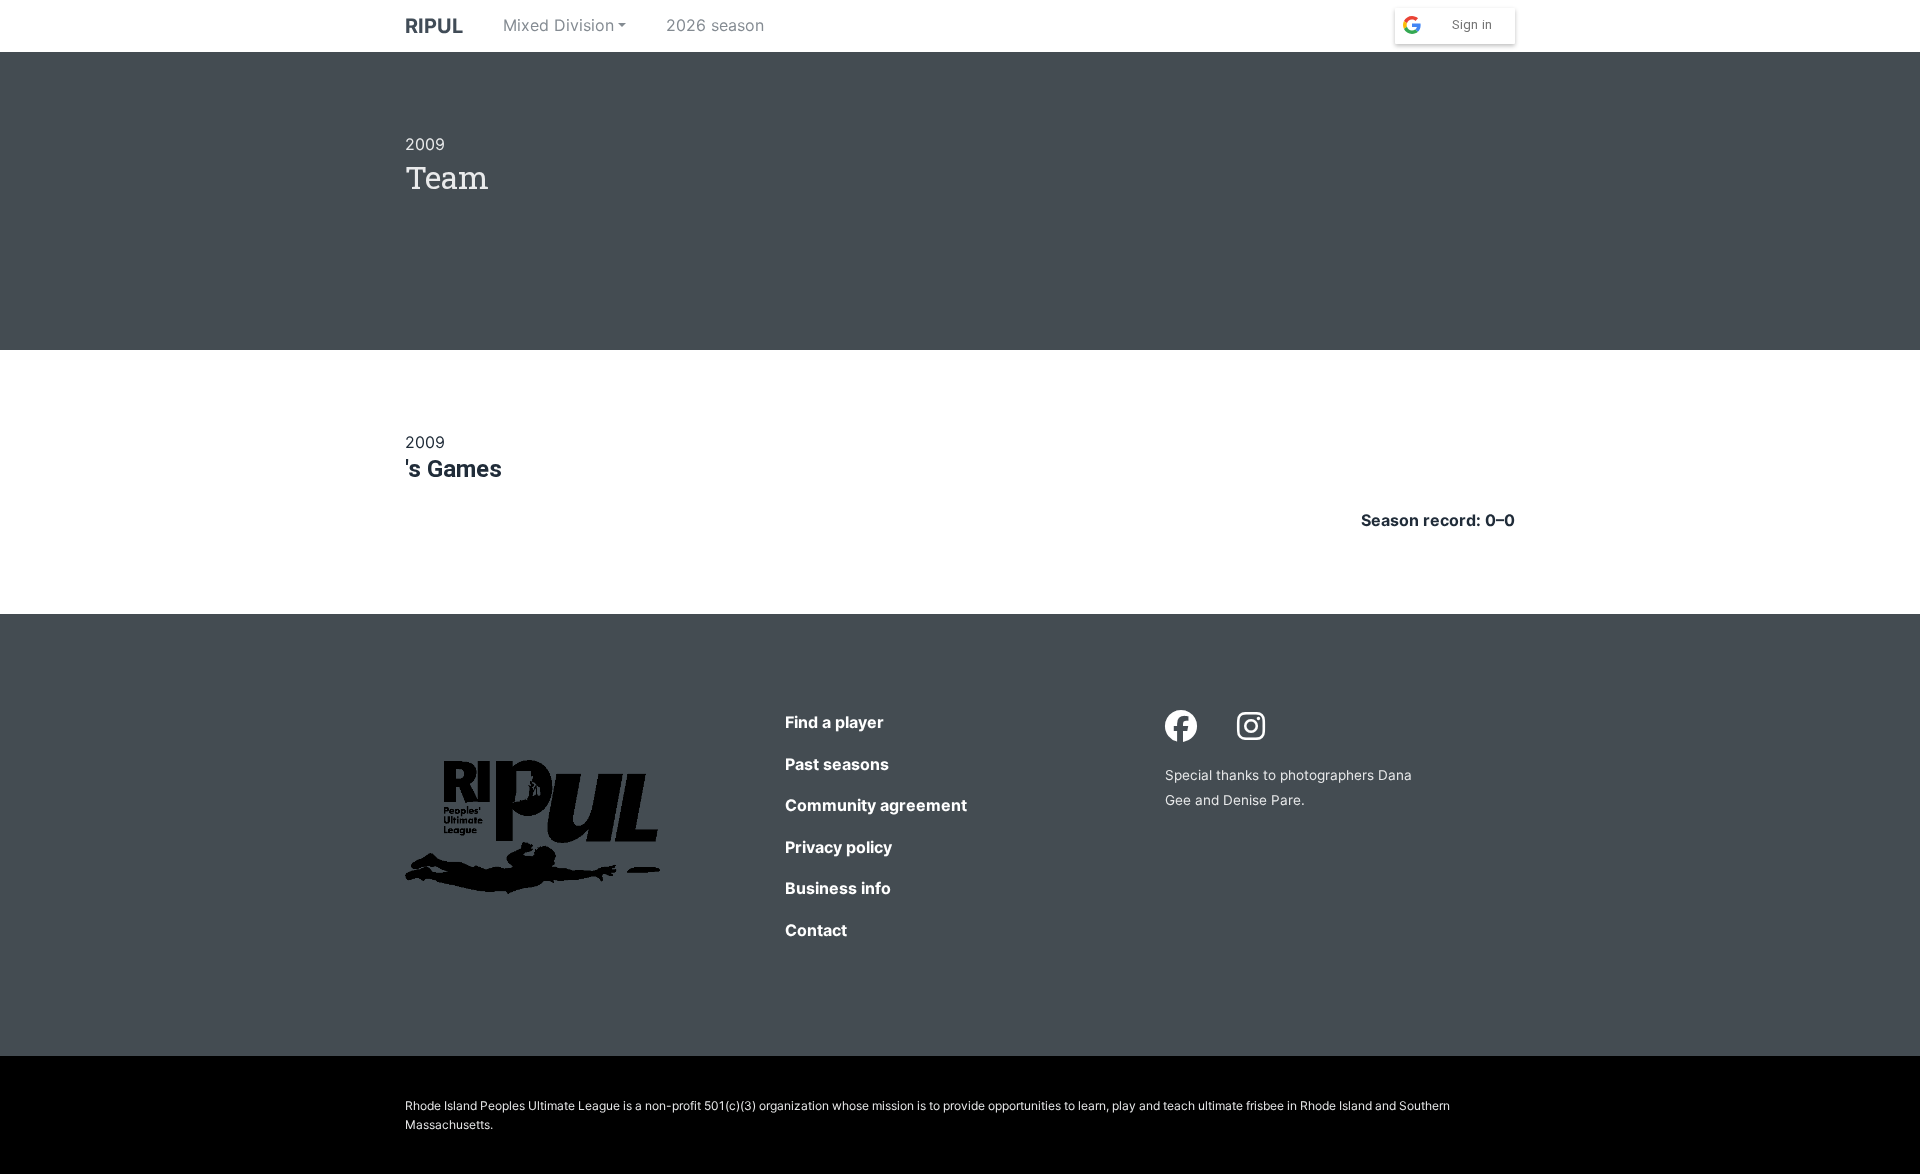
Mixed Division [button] (558, 25)
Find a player (834, 722)
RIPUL (434, 26)
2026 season (715, 25)
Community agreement (876, 805)
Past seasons (837, 764)
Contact (816, 930)
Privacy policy (838, 847)
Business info (838, 888)
